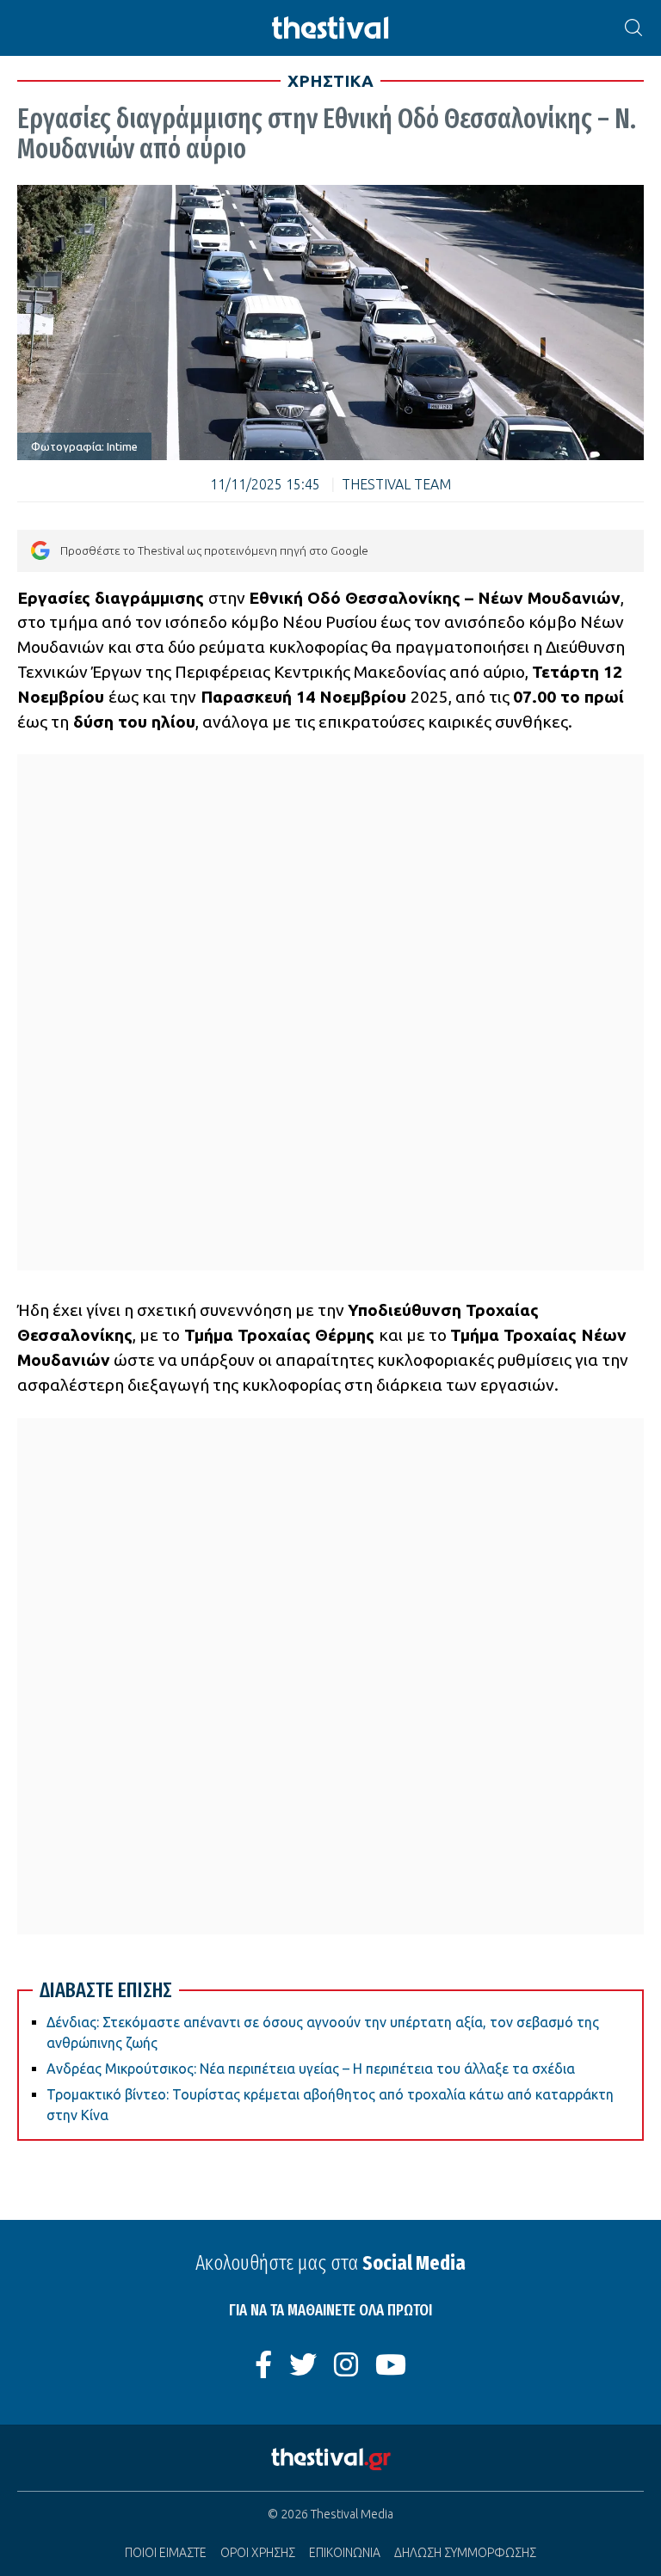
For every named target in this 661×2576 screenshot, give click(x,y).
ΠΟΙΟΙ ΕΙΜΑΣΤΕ (166, 2553)
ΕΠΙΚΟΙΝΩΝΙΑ (345, 2553)
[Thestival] (330, 28)
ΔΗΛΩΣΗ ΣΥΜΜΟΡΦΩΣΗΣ (465, 2553)
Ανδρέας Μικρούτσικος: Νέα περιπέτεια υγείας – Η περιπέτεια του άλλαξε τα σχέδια (311, 2069)
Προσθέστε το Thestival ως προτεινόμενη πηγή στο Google (214, 550)
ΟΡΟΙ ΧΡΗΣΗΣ (258, 2553)
